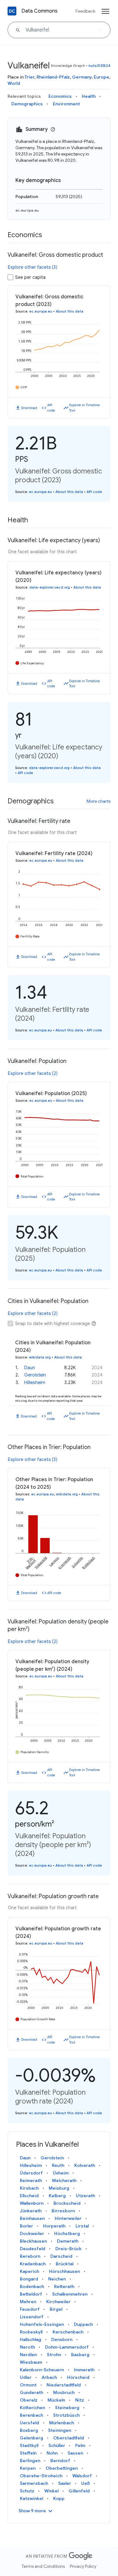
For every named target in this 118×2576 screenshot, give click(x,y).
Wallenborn (32, 2203)
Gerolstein (35, 1375)
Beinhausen (32, 2218)
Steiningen (60, 2430)
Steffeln (28, 2453)
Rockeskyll (31, 2332)
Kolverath (85, 2165)
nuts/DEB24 (99, 65)
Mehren (28, 2302)
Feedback (85, 11)
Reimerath (31, 2180)
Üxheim (61, 2173)
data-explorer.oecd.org (50, 587)
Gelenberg (31, 2438)
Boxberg (29, 2430)
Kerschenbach (68, 2332)
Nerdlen (28, 2355)
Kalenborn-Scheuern (42, 2370)
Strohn (54, 2355)
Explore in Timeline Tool (84, 408)
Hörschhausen (65, 2271)
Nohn (52, 2453)
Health (89, 96)
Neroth (27, 2347)
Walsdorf (82, 2476)
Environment (66, 104)
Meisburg (59, 2188)
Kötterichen (32, 2408)
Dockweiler (32, 2233)
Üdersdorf (31, 2173)
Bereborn (30, 2256)
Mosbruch (64, 2392)
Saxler (65, 2483)
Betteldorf (31, 2294)
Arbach (49, 2377)
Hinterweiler (68, 2218)
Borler (26, 2226)
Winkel (51, 2491)
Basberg (80, 2355)
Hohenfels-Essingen (42, 2324)
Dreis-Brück (68, 2249)
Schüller (57, 2445)
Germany (82, 77)
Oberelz (29, 2400)
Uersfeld (29, 2423)
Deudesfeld (33, 2249)
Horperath (54, 2226)
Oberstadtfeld (69, 2438)
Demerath (68, 2241)
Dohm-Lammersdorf (67, 2347)
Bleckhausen (33, 2241)
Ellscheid (29, 2196)
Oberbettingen (62, 2468)
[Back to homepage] (12, 11)
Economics (60, 96)
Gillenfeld (79, 2491)
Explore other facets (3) (33, 267)
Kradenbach (33, 2264)
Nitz (80, 2400)
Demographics (27, 104)
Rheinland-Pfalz (53, 77)
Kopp (59, 2498)
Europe (101, 77)
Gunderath (31, 2392)
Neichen (57, 2279)
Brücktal (65, 2264)
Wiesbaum (31, 2362)
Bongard (29, 2279)
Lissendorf (32, 2317)
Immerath (84, 2370)
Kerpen (28, 2468)
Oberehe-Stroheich (41, 2476)
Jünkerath (31, 2211)
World (14, 83)
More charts (98, 801)
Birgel (56, 2309)
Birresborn (63, 2211)
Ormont (28, 2385)
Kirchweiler (58, 2302)
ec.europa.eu (27, 210)
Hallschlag (31, 2339)
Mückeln (56, 2400)
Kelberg (57, 2196)
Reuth (58, 2165)
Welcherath (64, 2180)
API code (51, 408)
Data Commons (39, 11)
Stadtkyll (29, 2445)
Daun (30, 1368)
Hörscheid (78, 2377)
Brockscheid (67, 2203)
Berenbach (31, 2415)
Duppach (83, 2324)
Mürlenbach (62, 2423)
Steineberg (67, 2408)
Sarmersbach (34, 2483)
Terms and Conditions (43, 2566)
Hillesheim (35, 1382)
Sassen (75, 2453)
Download (29, 408)
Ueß (85, 2483)
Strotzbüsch (66, 2415)
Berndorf (60, 2461)
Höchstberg (67, 2233)
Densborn (62, 2339)
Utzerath (85, 2196)
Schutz (27, 2491)
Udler (26, 2377)
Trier (29, 77)
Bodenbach (32, 2286)
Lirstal (82, 2226)
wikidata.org (40, 1357)
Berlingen (30, 2461)
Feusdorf (30, 2309)
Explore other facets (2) (33, 1073)
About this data (70, 311)
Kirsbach (29, 2188)
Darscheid (61, 2256)
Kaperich (29, 2271)
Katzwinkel (31, 2498)
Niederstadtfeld (64, 2385)
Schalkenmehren (70, 2294)
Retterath (64, 2286)
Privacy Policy (83, 2566)
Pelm (80, 2445)
